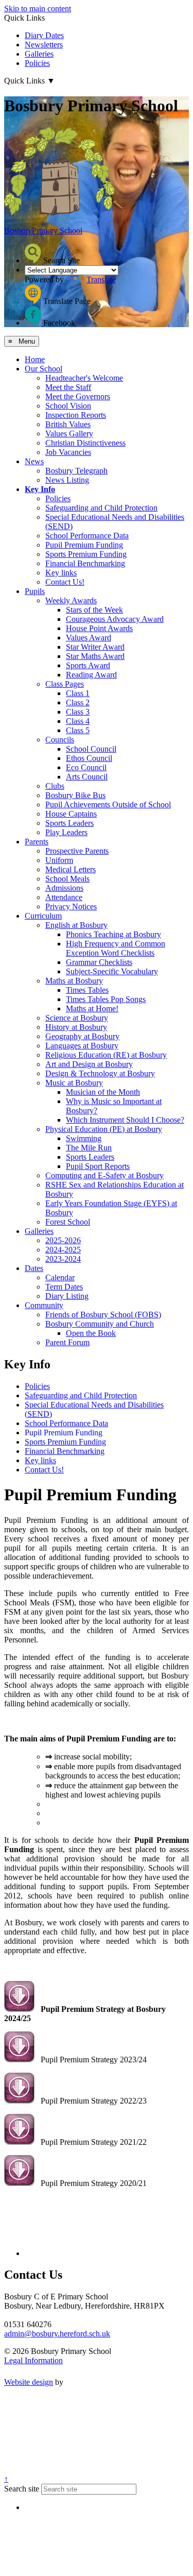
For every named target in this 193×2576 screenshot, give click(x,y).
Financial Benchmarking (85, 563)
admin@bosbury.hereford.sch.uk (57, 2334)
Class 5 (78, 730)
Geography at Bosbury (82, 1036)
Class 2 (78, 702)
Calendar (60, 1277)
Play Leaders (66, 832)
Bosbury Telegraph (76, 471)
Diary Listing (67, 1296)
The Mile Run (89, 1148)
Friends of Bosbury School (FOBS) (103, 1315)
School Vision (68, 406)
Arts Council (87, 777)
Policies (37, 63)
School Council (91, 749)
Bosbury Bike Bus (75, 795)
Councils (60, 740)
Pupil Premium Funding (84, 545)
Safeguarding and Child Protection (101, 508)
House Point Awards (99, 628)
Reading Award (91, 675)
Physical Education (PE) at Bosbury (104, 1129)
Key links (61, 573)
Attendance (64, 897)
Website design (29, 2382)
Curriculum (43, 916)
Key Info (40, 489)
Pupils (35, 591)
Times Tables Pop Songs (106, 999)
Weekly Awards (71, 600)
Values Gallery (69, 434)
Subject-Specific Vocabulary (112, 971)
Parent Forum (67, 1342)
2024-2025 (63, 1250)
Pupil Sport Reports (98, 1166)
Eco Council (86, 767)
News (34, 461)
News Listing (67, 480)
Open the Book (91, 1333)
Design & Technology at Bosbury (100, 1073)
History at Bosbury (76, 1027)
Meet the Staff (68, 387)
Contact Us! (65, 582)
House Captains (71, 814)
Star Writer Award (95, 647)
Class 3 (78, 712)
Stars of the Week (94, 610)
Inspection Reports (76, 415)
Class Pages (65, 684)
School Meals (67, 879)
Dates (34, 1268)
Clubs (55, 786)
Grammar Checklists (99, 962)
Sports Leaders (69, 823)
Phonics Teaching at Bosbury (113, 934)
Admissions (64, 888)
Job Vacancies (68, 452)
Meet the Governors (78, 396)
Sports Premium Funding (86, 554)
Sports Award (88, 665)
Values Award (89, 638)
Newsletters (44, 45)
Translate (101, 279)
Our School (43, 369)
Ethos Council (89, 758)
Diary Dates (44, 35)
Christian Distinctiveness (85, 443)
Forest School (68, 1222)
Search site (22, 2489)
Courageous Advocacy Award (115, 619)
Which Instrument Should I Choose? (125, 1120)
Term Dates (64, 1287)
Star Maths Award (95, 656)
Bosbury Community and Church (100, 1324)
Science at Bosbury (77, 1018)
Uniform (59, 860)
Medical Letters (71, 869)
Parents (37, 842)
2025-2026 (63, 1240)
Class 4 (78, 721)
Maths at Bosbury (74, 981)
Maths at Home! (92, 1009)
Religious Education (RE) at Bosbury (106, 1055)
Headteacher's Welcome (84, 378)
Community (44, 1305)
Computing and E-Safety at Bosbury (104, 1175)
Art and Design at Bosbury (89, 1064)
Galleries (39, 54)
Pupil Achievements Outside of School (108, 804)
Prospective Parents (77, 851)
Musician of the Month (103, 1092)
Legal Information (33, 2360)
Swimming (84, 1138)
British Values (68, 424)
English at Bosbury (76, 925)
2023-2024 (63, 1259)
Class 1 (78, 693)
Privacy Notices (71, 906)
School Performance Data (87, 536)
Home (35, 359)
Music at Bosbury (74, 1083)
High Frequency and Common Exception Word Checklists (116, 948)
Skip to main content (38, 9)
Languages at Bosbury (82, 1046)
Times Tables (87, 990)
